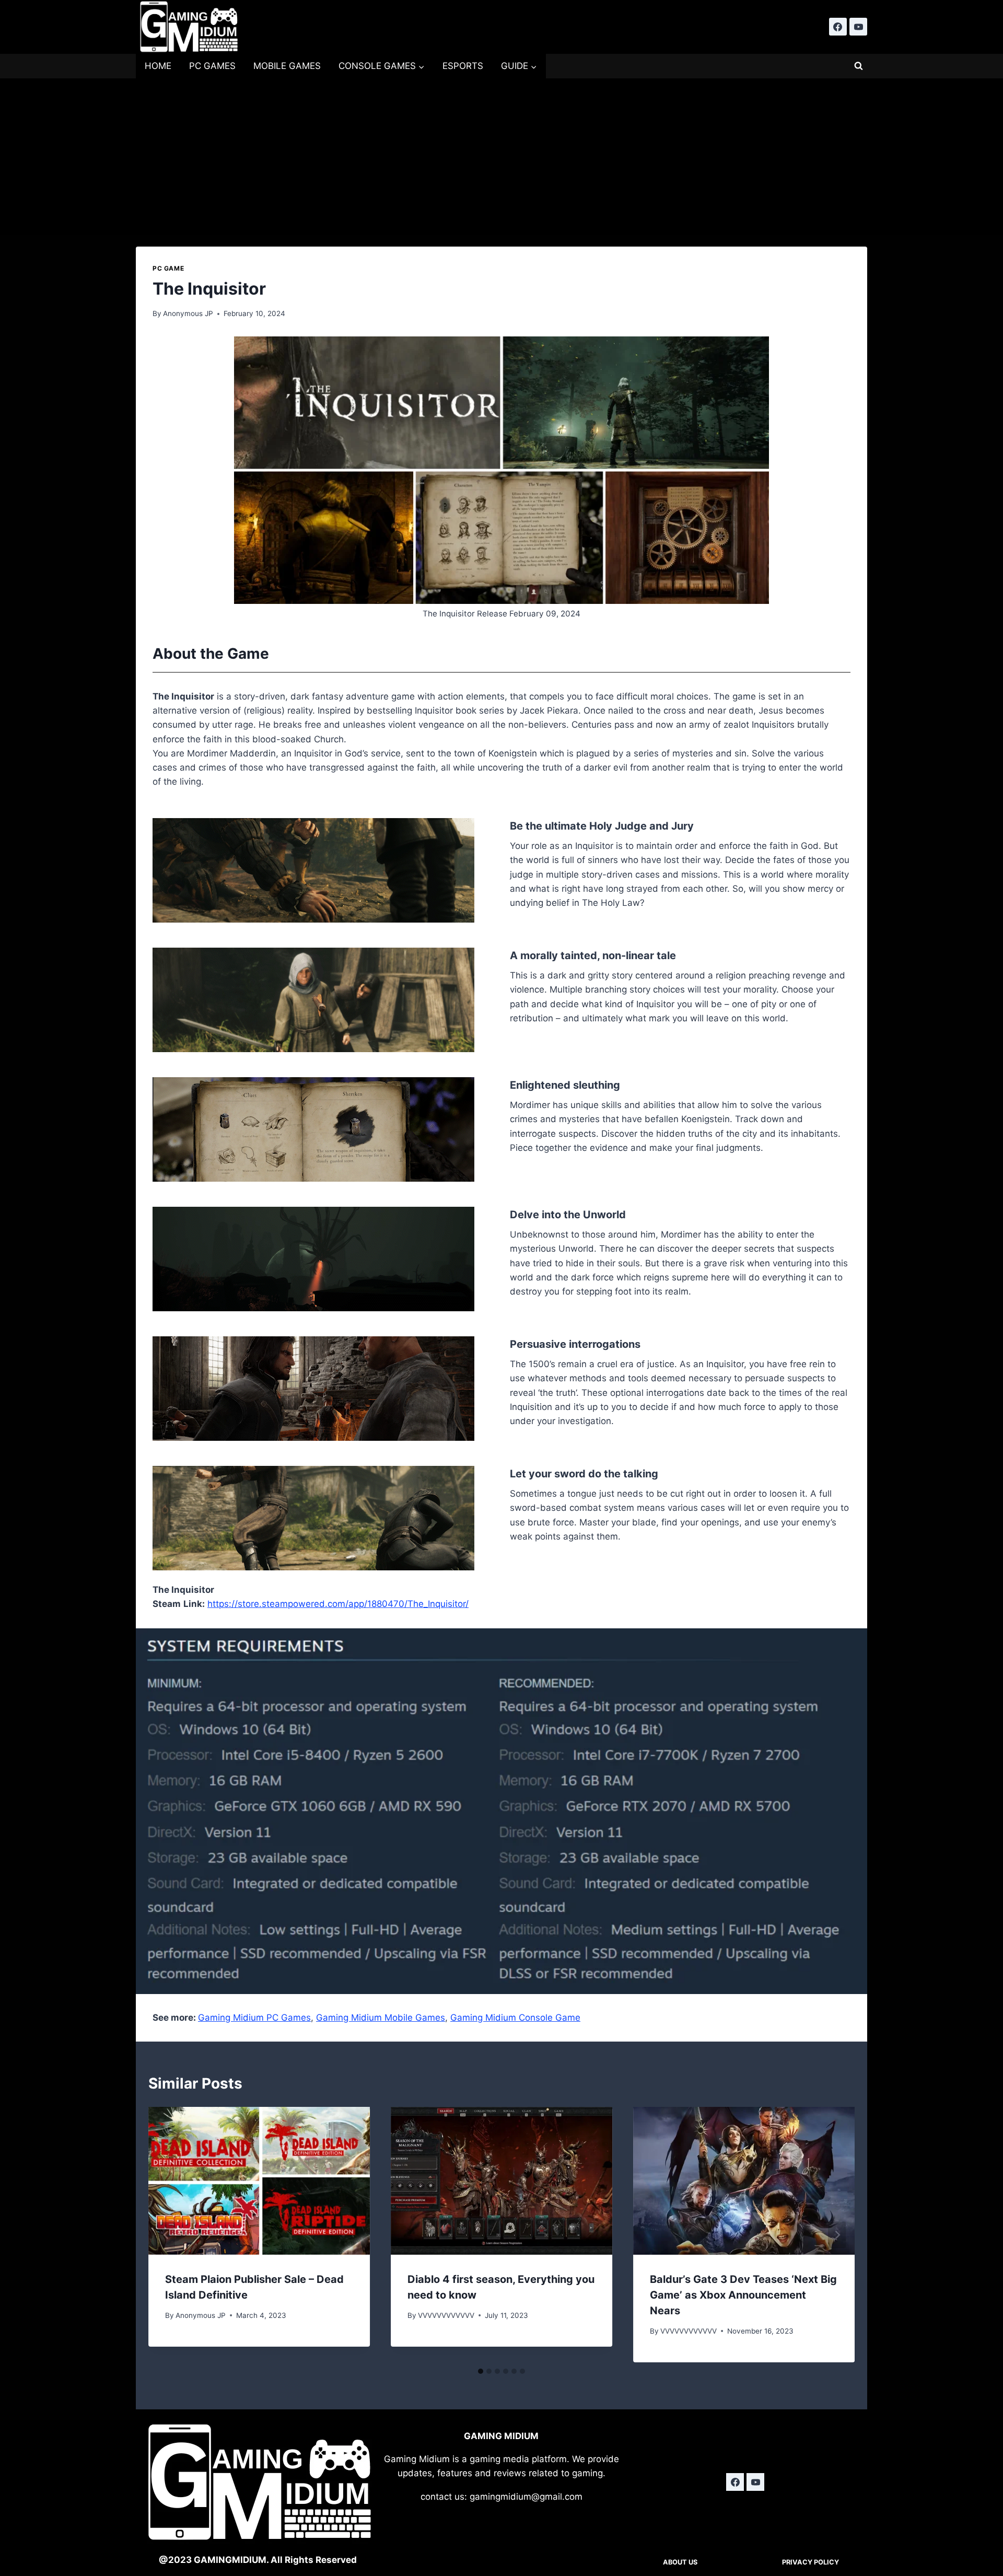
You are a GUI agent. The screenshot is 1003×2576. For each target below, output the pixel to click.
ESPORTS (463, 66)
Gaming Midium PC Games (254, 2018)
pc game (168, 268)
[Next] (837, 2235)
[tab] (481, 2371)
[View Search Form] (858, 66)
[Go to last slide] (166, 2235)
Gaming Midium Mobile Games (381, 2018)
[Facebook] (838, 27)
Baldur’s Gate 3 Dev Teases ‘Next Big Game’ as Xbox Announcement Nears (743, 2295)
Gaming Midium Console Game (515, 2018)
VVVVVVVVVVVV (446, 2315)
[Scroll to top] (977, 2489)
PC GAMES (212, 66)
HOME (158, 66)
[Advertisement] (501, 157)
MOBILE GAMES (287, 66)
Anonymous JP (188, 313)
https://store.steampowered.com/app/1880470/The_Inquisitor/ (338, 1604)
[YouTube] (858, 27)
